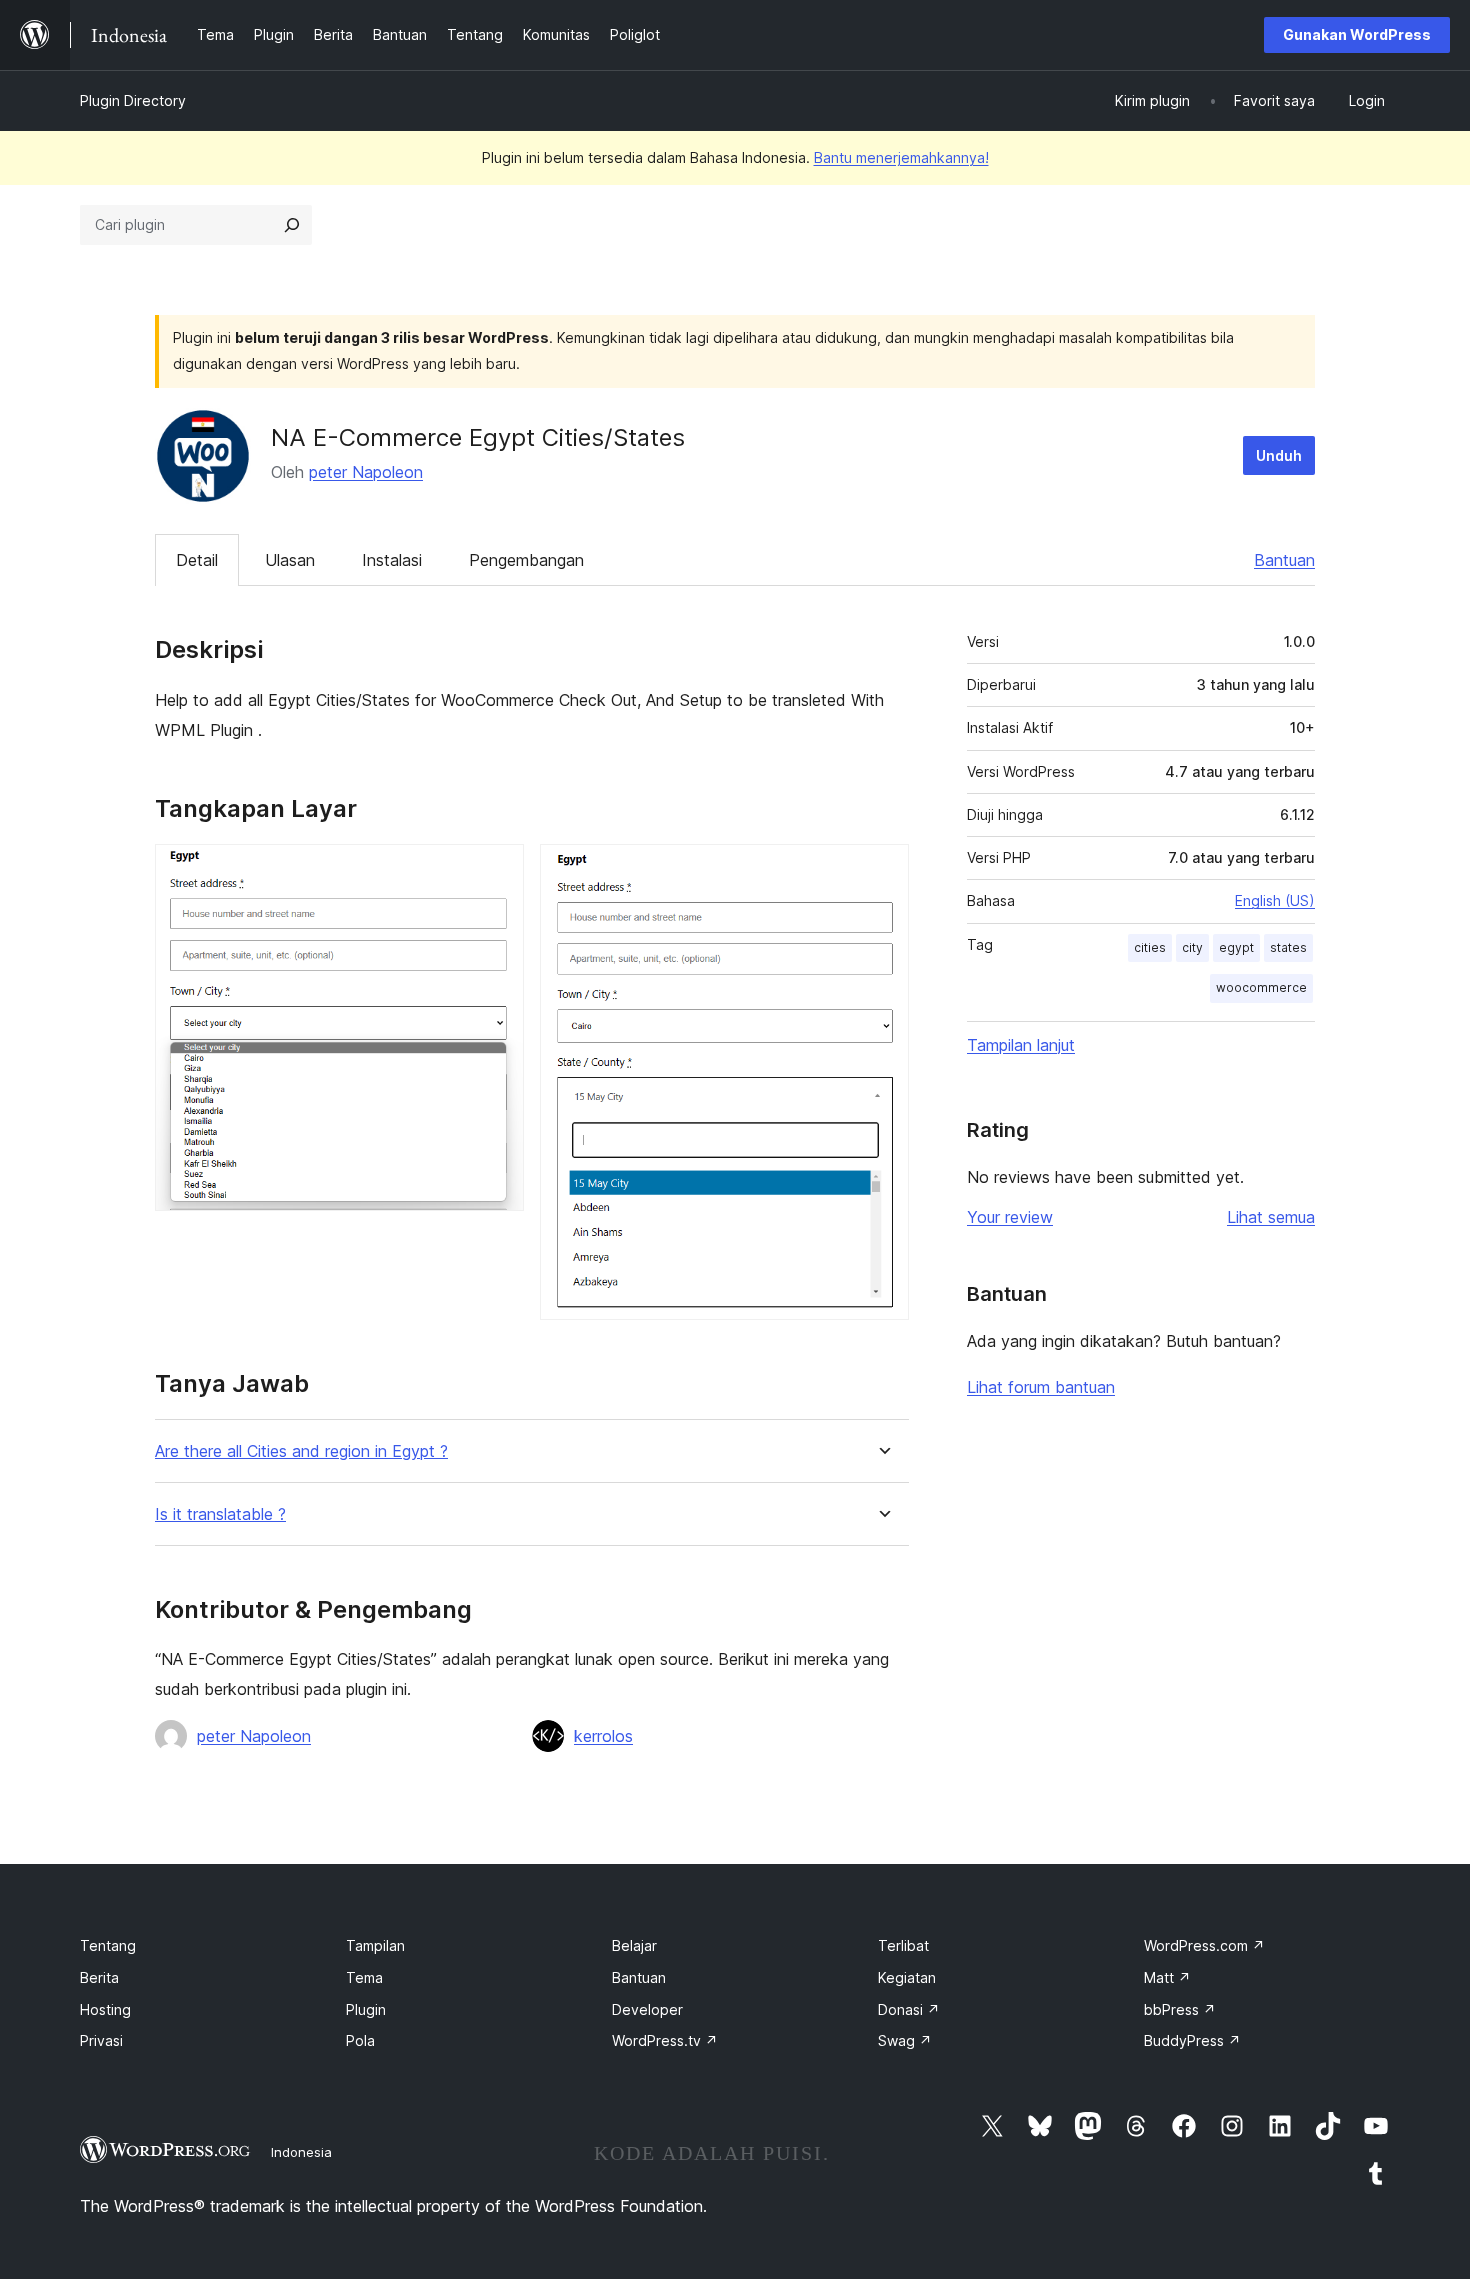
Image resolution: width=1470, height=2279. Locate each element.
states (1288, 947)
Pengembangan (526, 560)
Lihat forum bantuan (1041, 1387)
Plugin (366, 2009)
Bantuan (1284, 560)
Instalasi (392, 560)
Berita (99, 1977)
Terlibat (903, 1945)
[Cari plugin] (292, 225)
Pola (360, 2040)
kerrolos (603, 1736)
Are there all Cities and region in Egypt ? (301, 1451)
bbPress (1180, 2009)
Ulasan (290, 560)
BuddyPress (1192, 2040)
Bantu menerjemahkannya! (901, 157)
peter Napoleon (366, 472)
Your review (1010, 1217)
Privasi (101, 2040)
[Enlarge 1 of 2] (497, 871)
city (1192, 947)
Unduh (1279, 455)
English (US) (1275, 900)
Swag (905, 2040)
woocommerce (1261, 987)
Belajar (634, 1945)
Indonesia (301, 2152)
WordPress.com (1204, 1945)
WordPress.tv (665, 2040)
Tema (364, 1977)
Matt (1167, 1977)
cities (1150, 947)
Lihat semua (1271, 1217)
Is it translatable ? (220, 1514)
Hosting (105, 2009)
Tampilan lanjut (1021, 1045)
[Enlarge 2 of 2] (882, 871)
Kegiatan (907, 1977)
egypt (1236, 947)
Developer (647, 2009)
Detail (197, 560)
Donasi (909, 2009)
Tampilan (375, 1945)
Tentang (108, 1945)
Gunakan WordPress (1357, 34)
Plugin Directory (133, 100)
